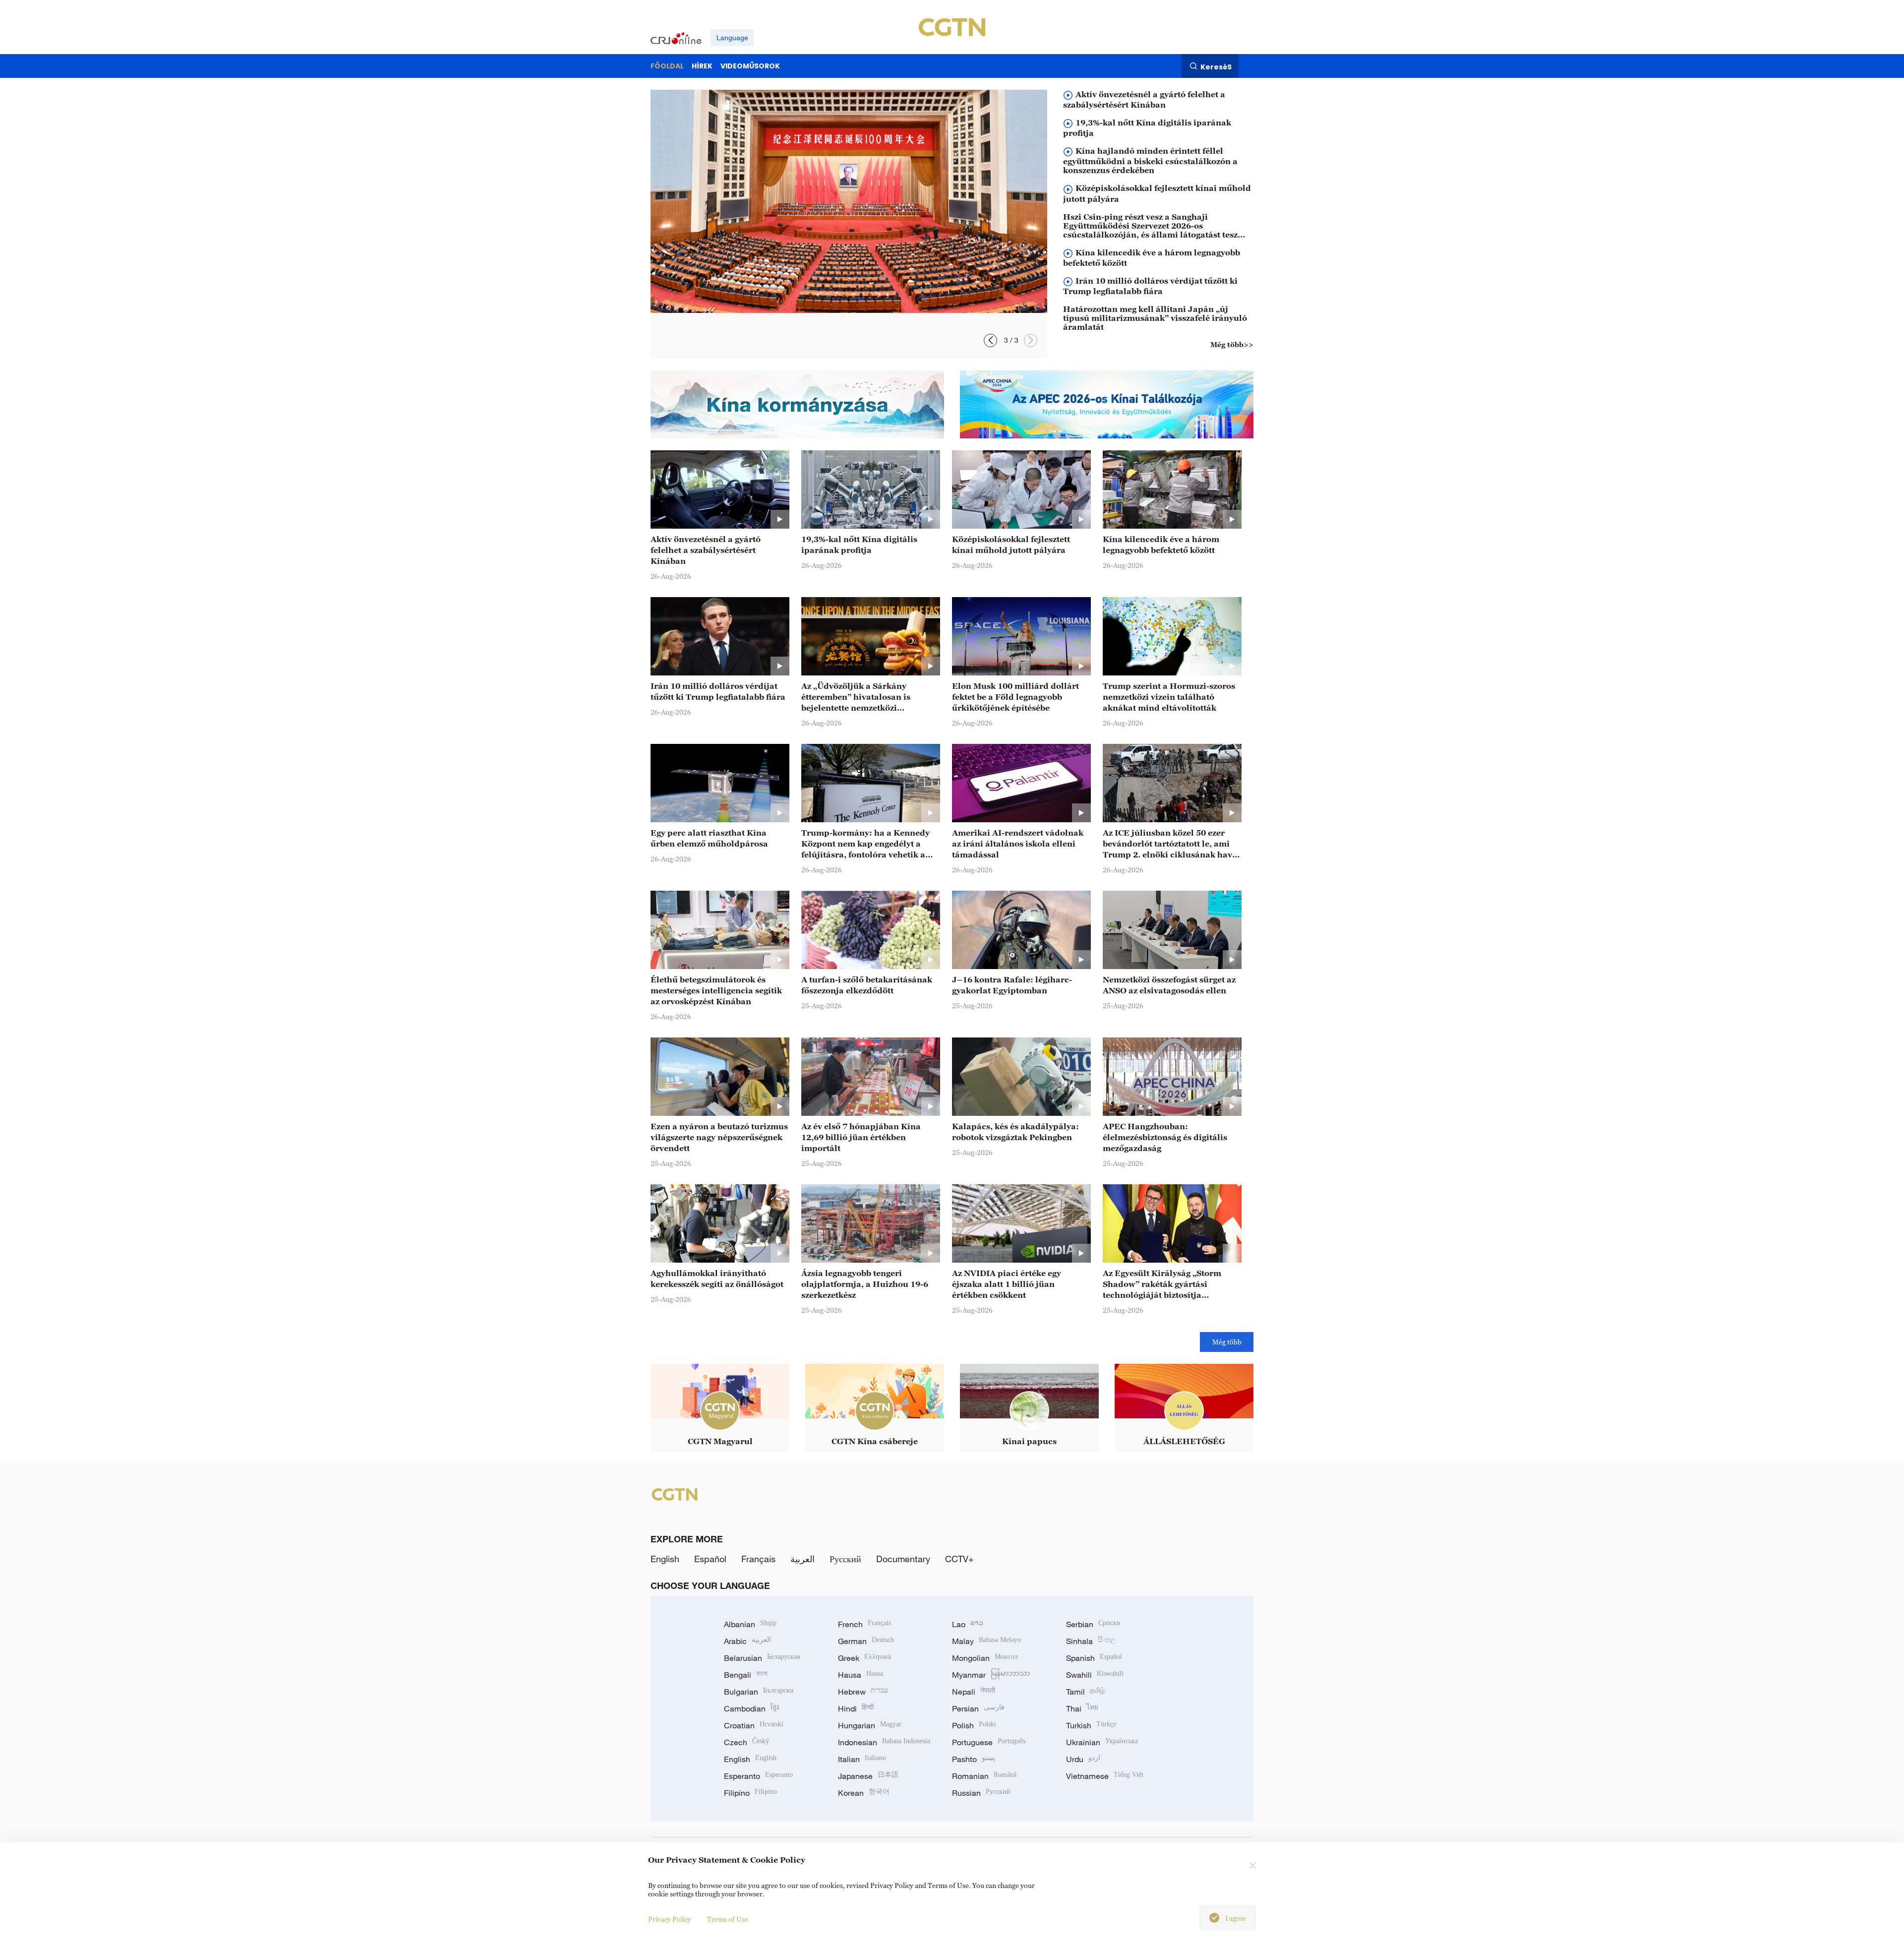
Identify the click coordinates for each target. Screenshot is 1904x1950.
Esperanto (758, 1776)
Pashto (974, 1759)
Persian (978, 1708)
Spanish (1094, 1658)
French (864, 1624)
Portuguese (989, 1742)
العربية (803, 1559)
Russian (981, 1793)
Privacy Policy (670, 1919)
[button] (1031, 340)
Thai (1082, 1708)
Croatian (754, 1725)
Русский (845, 1559)
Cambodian (751, 1708)
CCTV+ (959, 1559)
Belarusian (762, 1658)
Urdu (1083, 1759)
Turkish (1091, 1725)
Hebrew (863, 1692)
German (866, 1641)
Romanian (984, 1776)
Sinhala (1091, 1641)
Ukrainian (1102, 1742)
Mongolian (985, 1658)
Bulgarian (759, 1692)
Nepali (974, 1692)
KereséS (1216, 66)
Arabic (747, 1641)
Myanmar (991, 1675)
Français (758, 1559)
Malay (986, 1641)
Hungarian (870, 1725)
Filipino (750, 1793)
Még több (1227, 1342)
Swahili (1095, 1675)
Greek (864, 1658)
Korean (864, 1793)
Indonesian (884, 1742)
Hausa (861, 1675)
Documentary (903, 1559)
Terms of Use (728, 1919)
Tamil (1085, 1692)
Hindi (856, 1708)
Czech (746, 1742)
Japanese (868, 1776)
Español (710, 1559)
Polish (974, 1725)
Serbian (1093, 1624)
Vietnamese (1105, 1776)
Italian (862, 1759)
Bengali (746, 1675)
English (665, 1559)
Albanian (750, 1624)
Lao (968, 1624)
